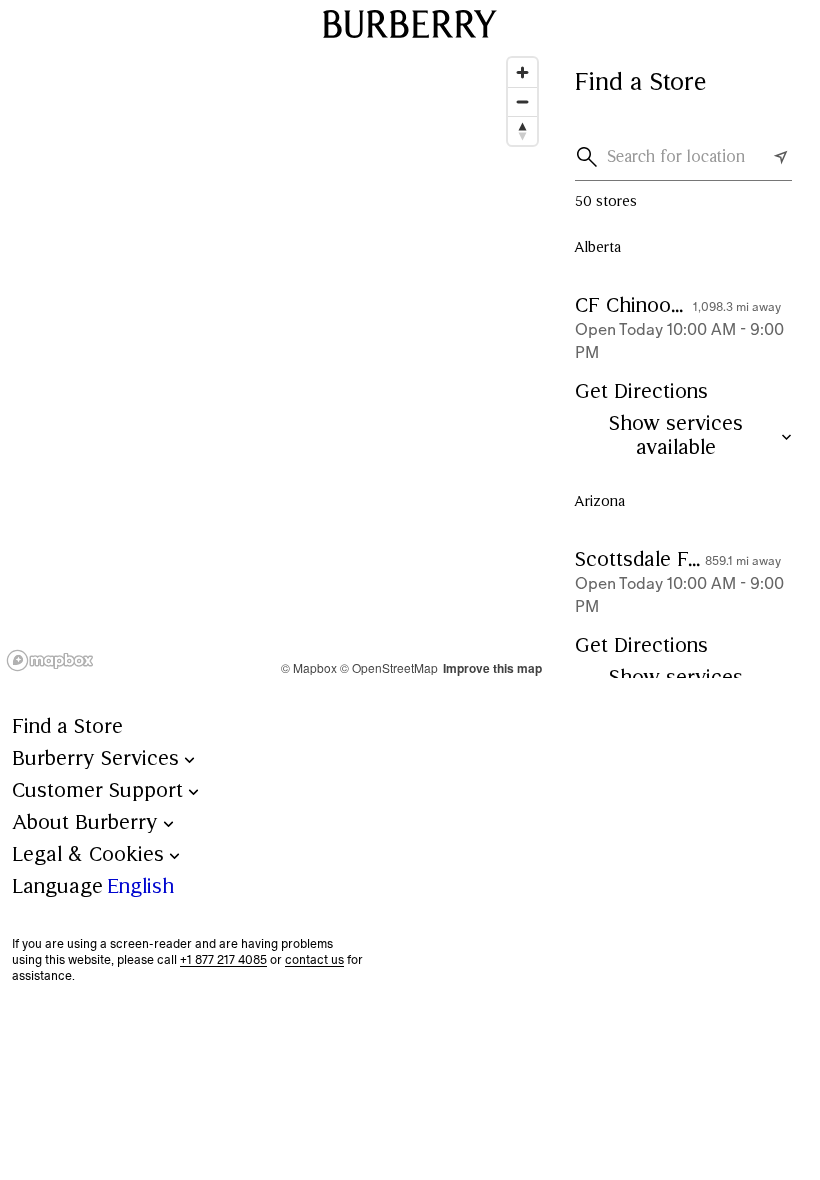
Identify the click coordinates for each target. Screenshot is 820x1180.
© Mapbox (309, 667)
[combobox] (687, 157)
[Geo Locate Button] (781, 157)
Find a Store (67, 727)
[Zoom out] (522, 101)
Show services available (676, 436)
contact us (314, 960)
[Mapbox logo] (50, 660)
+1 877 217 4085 (223, 960)
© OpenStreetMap (389, 667)
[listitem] (683, 376)
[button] (590, 157)
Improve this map (492, 668)
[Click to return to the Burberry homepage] (410, 24)
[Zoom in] (522, 72)
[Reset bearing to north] (522, 130)
